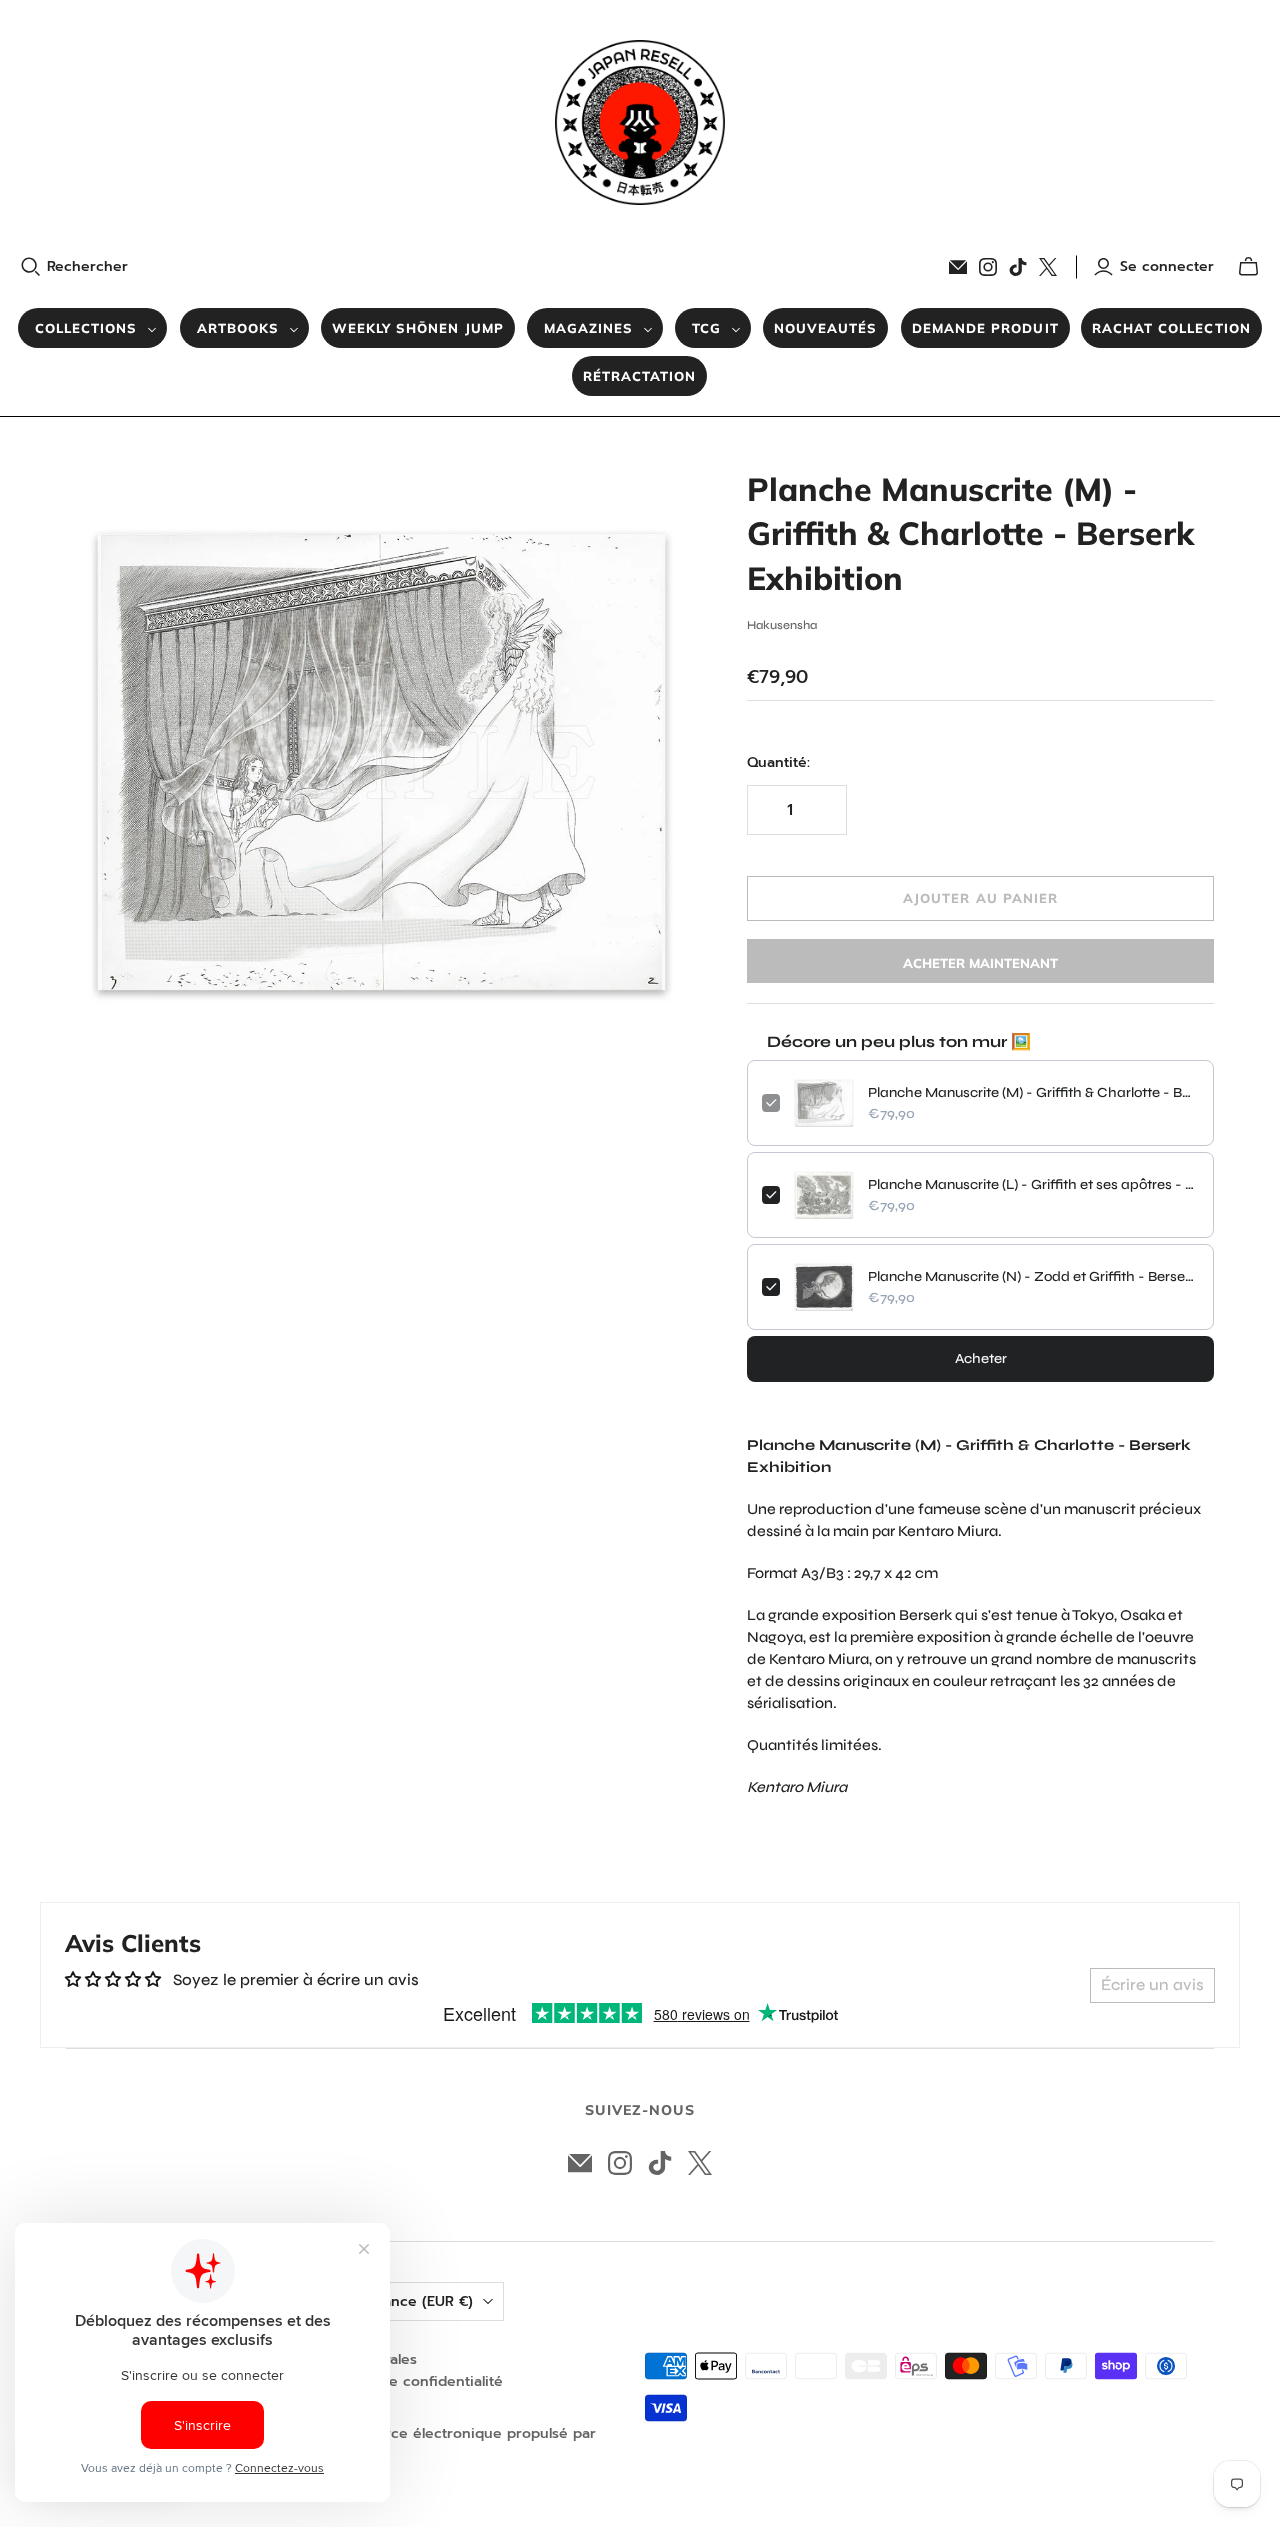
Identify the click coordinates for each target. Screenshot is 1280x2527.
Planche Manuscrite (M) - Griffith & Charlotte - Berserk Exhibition (1033, 1092)
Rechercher (87, 267)
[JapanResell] (640, 122)
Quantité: (778, 763)
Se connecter (1167, 267)
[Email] (958, 267)
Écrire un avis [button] (1152, 1984)
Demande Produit (985, 328)
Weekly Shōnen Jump (418, 328)
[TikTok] (1018, 267)
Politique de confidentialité (409, 2381)
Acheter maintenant (980, 963)
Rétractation (639, 376)
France (422, 2301)
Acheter (981, 1358)
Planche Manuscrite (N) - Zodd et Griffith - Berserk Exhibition (1033, 1276)
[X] (1048, 267)
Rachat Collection (1171, 328)
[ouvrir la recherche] (31, 267)
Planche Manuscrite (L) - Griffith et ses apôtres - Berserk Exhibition (1033, 1184)
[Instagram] (988, 267)
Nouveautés (825, 328)
